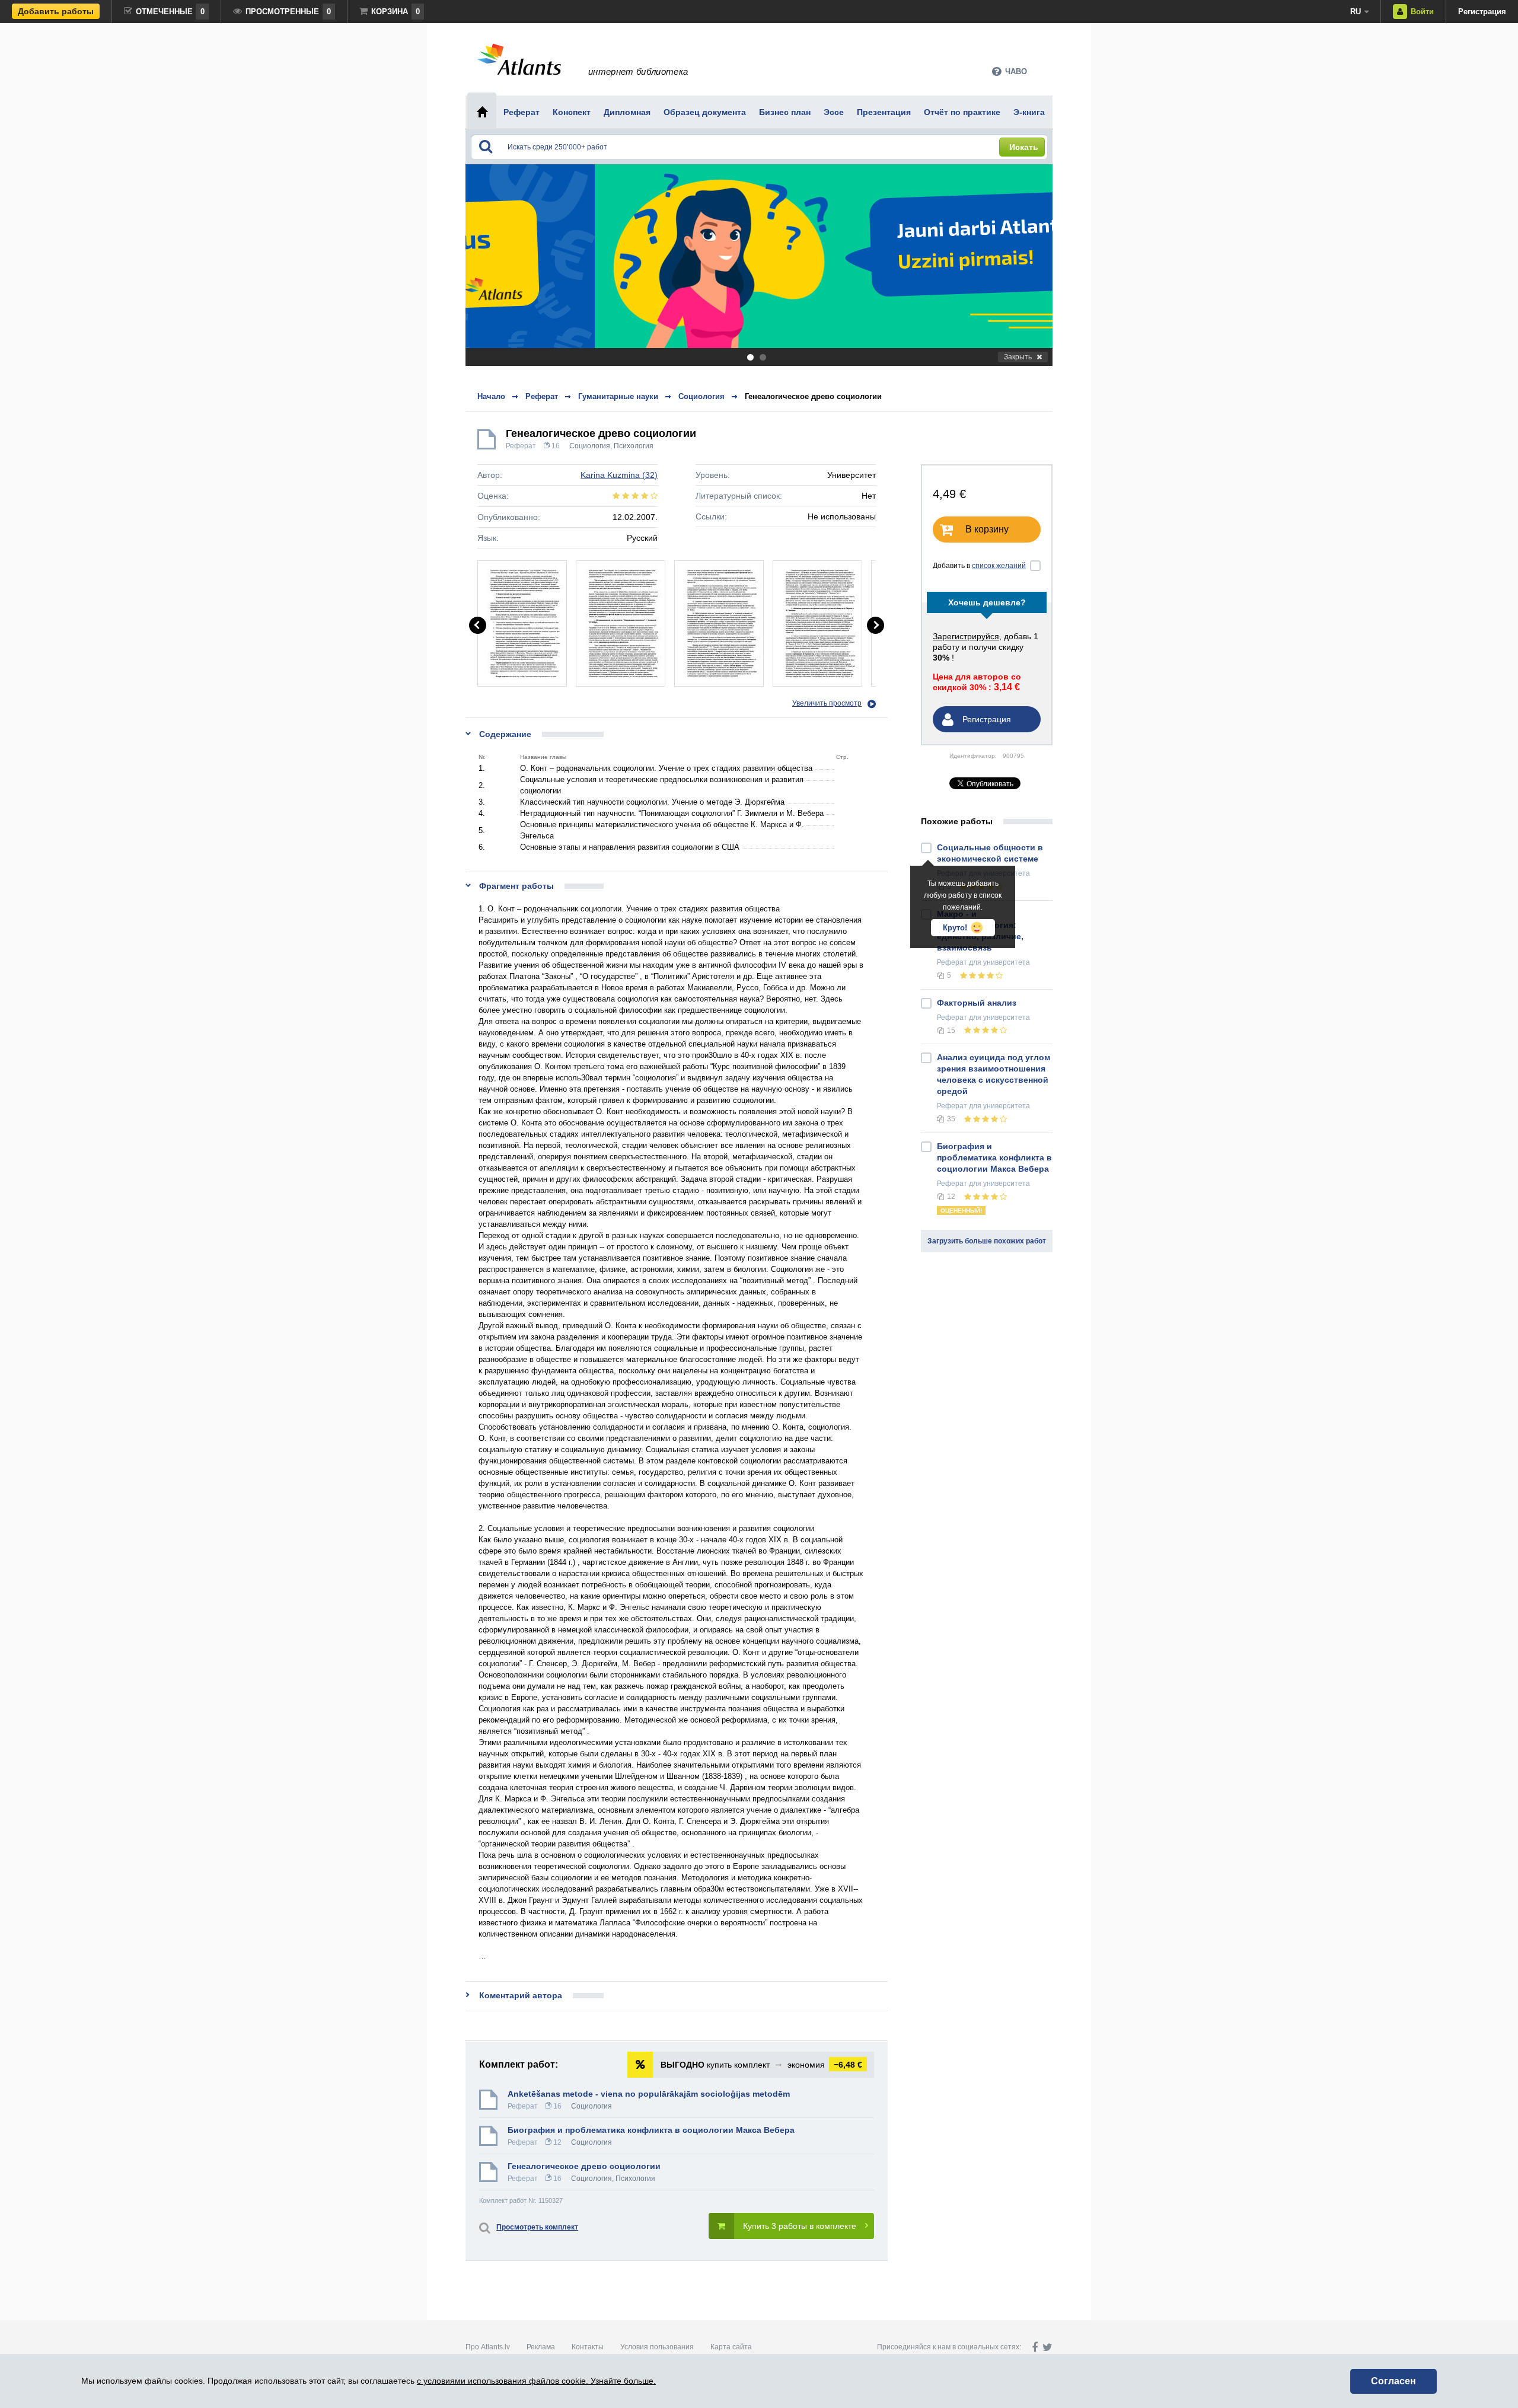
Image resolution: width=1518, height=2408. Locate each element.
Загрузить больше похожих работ (987, 1241)
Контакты (588, 2347)
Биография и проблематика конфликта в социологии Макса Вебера (651, 2130)
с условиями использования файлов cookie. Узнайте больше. (536, 2381)
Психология (634, 446)
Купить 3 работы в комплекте (800, 2226)
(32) (619, 475)
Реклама (541, 2347)
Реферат (521, 446)
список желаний (999, 566)
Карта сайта (731, 2347)
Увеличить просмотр (827, 703)
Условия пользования (657, 2347)
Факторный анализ (977, 1003)
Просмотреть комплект (537, 2227)
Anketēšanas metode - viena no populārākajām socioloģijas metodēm (649, 2094)
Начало (491, 396)
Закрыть (1018, 357)
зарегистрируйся (966, 636)
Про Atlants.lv (488, 2347)
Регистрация (1482, 12)
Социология (590, 446)
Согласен (1393, 2381)
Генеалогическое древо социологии (813, 396)
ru (1356, 12)
